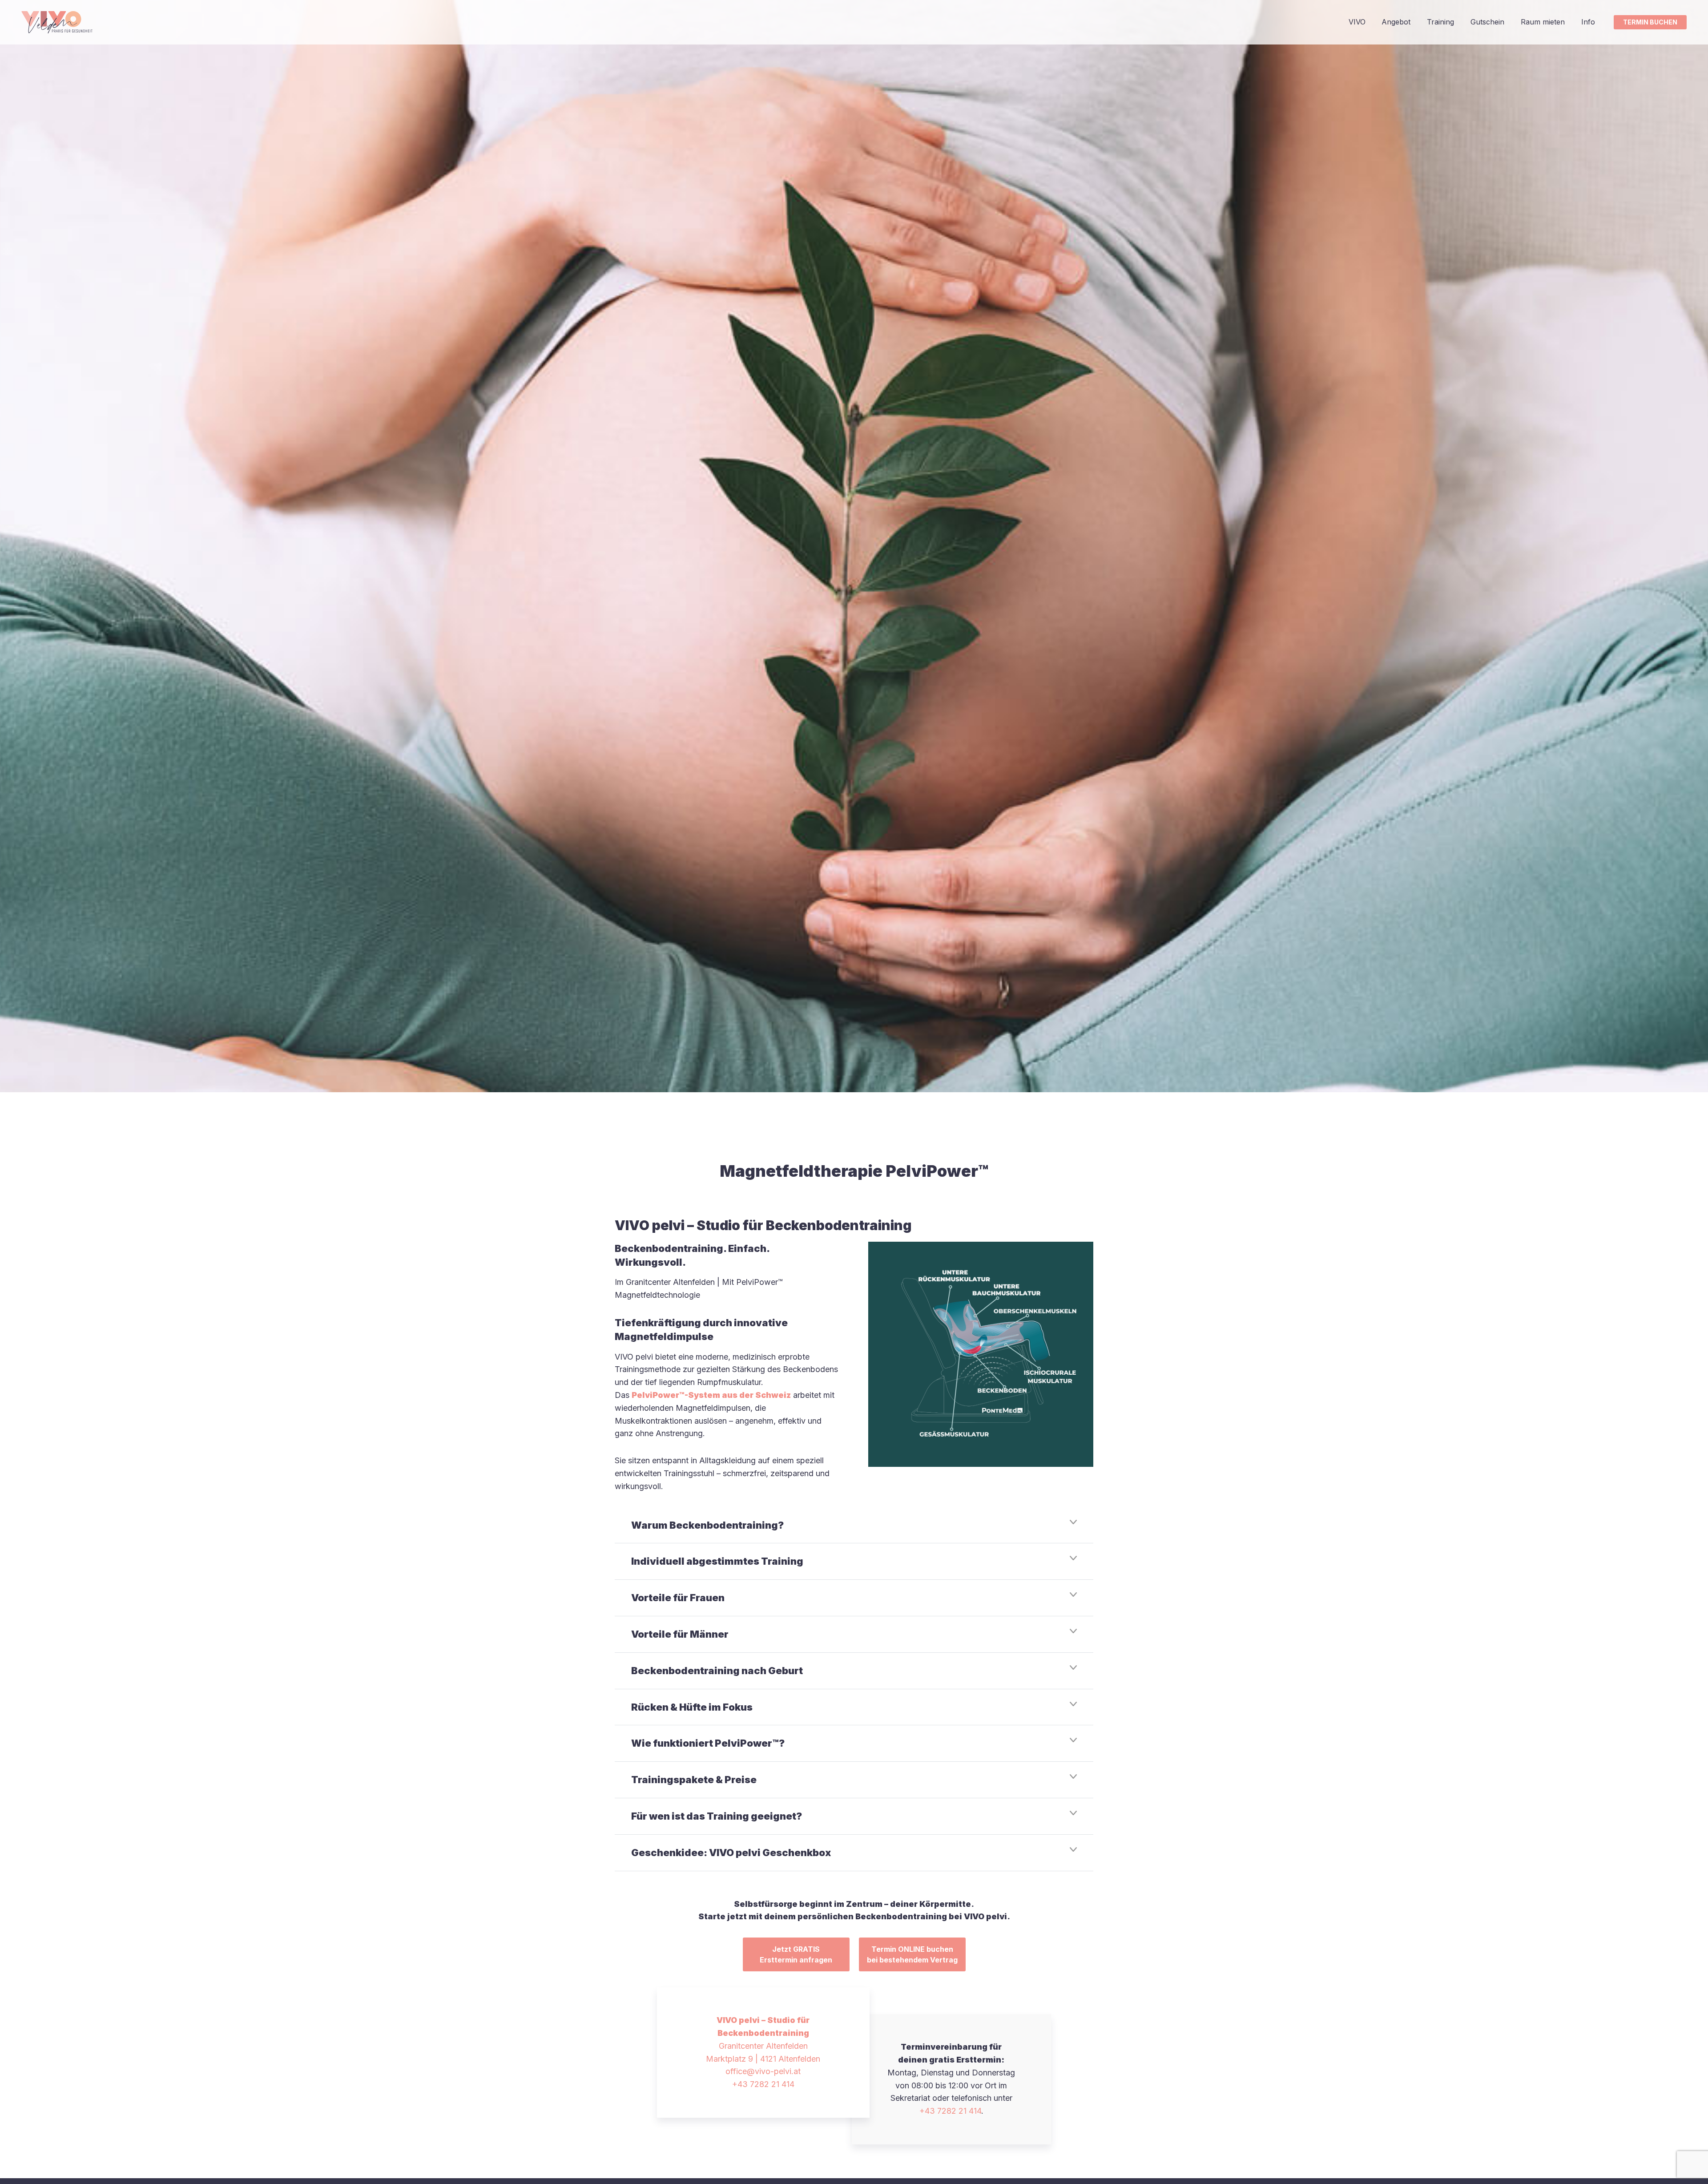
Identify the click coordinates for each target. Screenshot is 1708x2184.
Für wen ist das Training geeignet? (717, 1816)
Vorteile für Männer (680, 1634)
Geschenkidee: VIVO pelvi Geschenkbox (731, 1853)
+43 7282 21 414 (763, 2084)
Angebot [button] (1396, 22)
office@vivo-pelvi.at (763, 2071)
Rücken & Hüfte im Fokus (692, 1707)
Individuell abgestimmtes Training (717, 1561)
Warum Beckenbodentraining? (707, 1525)
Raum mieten (1543, 22)
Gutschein (1487, 22)
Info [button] (1588, 22)
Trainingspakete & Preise (694, 1780)
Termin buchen (1650, 22)
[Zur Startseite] (57, 22)
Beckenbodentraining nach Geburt (717, 1671)
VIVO (1357, 22)
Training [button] (1440, 22)
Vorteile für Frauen (678, 1598)
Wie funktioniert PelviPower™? (708, 1743)
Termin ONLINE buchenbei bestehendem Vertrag (912, 1954)
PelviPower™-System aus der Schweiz (711, 1395)
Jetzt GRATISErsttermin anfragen (796, 1954)
